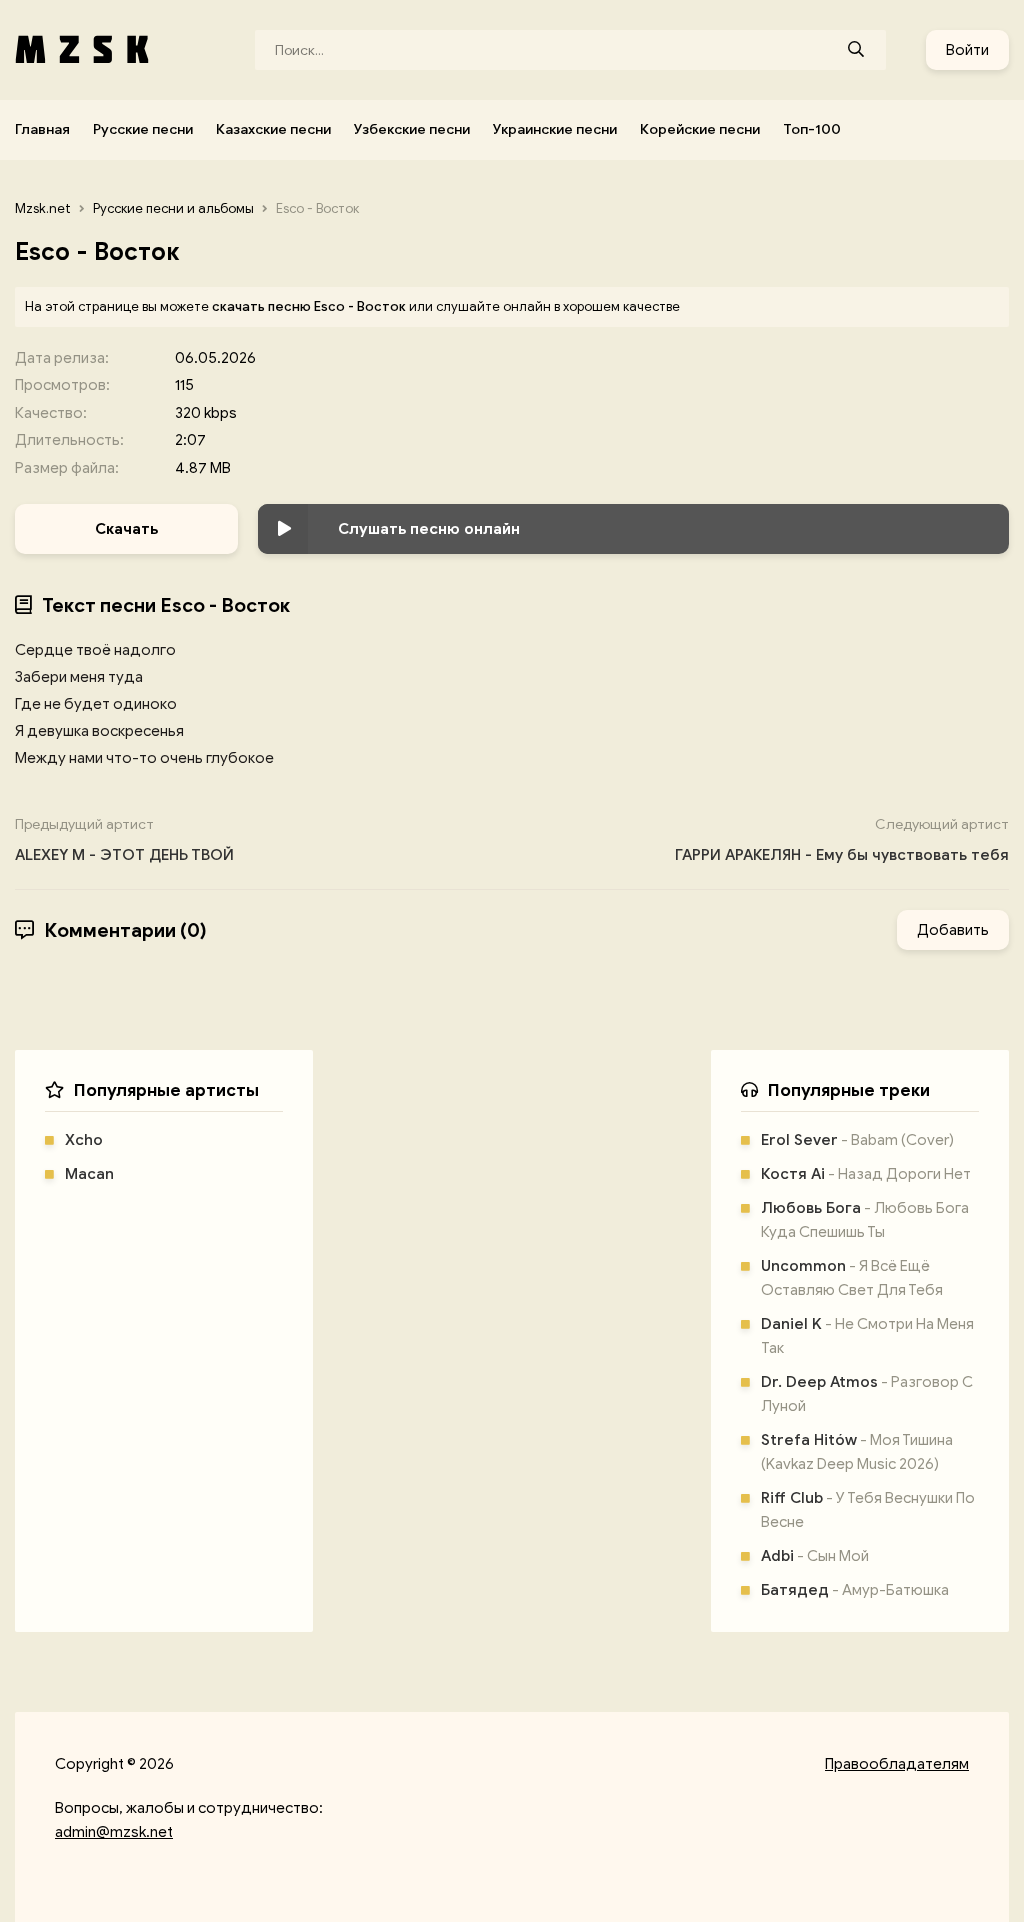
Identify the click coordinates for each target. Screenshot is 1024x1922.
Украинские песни (555, 129)
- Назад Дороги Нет (866, 1174)
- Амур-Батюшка (855, 1590)
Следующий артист (842, 840)
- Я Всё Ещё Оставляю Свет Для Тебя (852, 1278)
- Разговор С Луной (867, 1394)
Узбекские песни (412, 129)
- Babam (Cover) (857, 1140)
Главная (42, 129)
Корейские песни (700, 129)
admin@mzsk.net (114, 1832)
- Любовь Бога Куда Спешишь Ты (865, 1220)
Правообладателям (897, 1764)
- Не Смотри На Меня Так (867, 1336)
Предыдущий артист (124, 840)
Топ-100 (812, 129)
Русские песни (143, 129)
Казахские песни (273, 129)
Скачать (126, 529)
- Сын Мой (815, 1556)
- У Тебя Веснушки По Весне (868, 1510)
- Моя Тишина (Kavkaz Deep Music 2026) (857, 1452)
